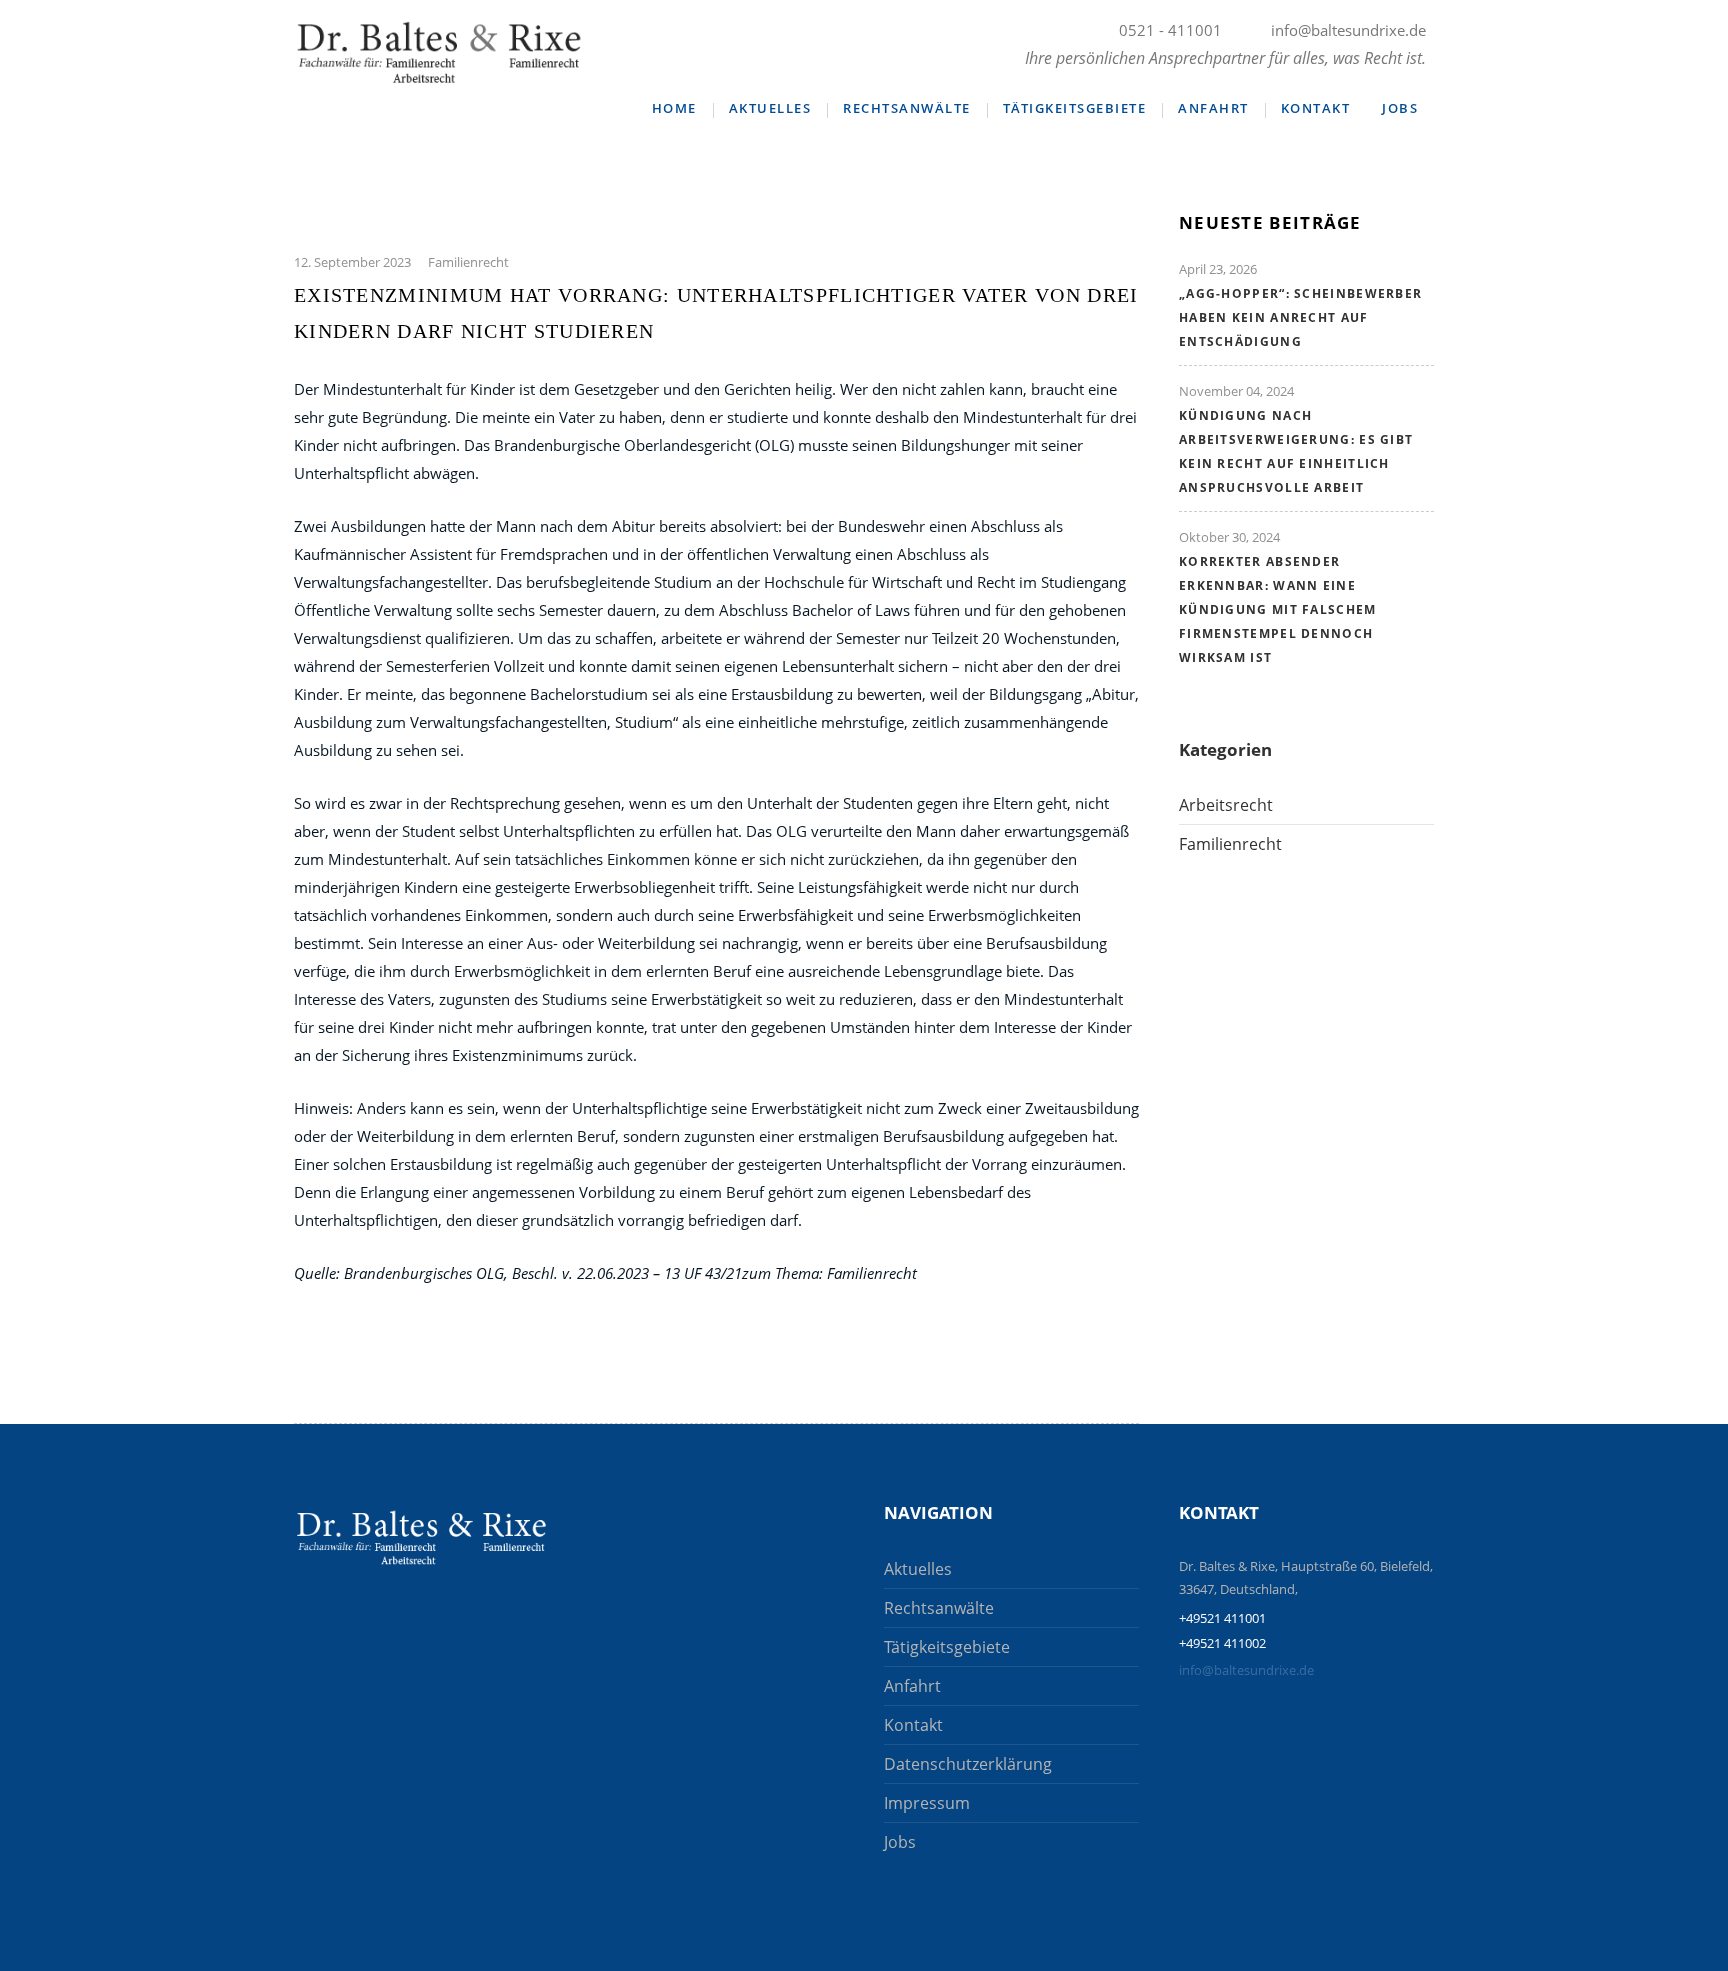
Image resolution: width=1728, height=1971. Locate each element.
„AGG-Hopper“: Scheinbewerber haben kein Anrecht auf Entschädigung (1300, 317)
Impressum (927, 1803)
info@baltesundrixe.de (1246, 1670)
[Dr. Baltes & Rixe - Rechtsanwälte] (421, 1537)
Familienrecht (468, 262)
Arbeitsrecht (1226, 805)
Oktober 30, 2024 (1229, 537)
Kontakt (1316, 108)
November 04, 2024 (1236, 391)
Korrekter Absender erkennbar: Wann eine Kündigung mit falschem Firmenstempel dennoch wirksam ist (1278, 609)
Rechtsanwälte (907, 108)
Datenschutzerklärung (968, 1764)
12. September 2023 (352, 262)
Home (674, 108)
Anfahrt (1213, 108)
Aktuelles (770, 108)
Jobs (1400, 108)
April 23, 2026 (1218, 269)
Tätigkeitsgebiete (1075, 108)
